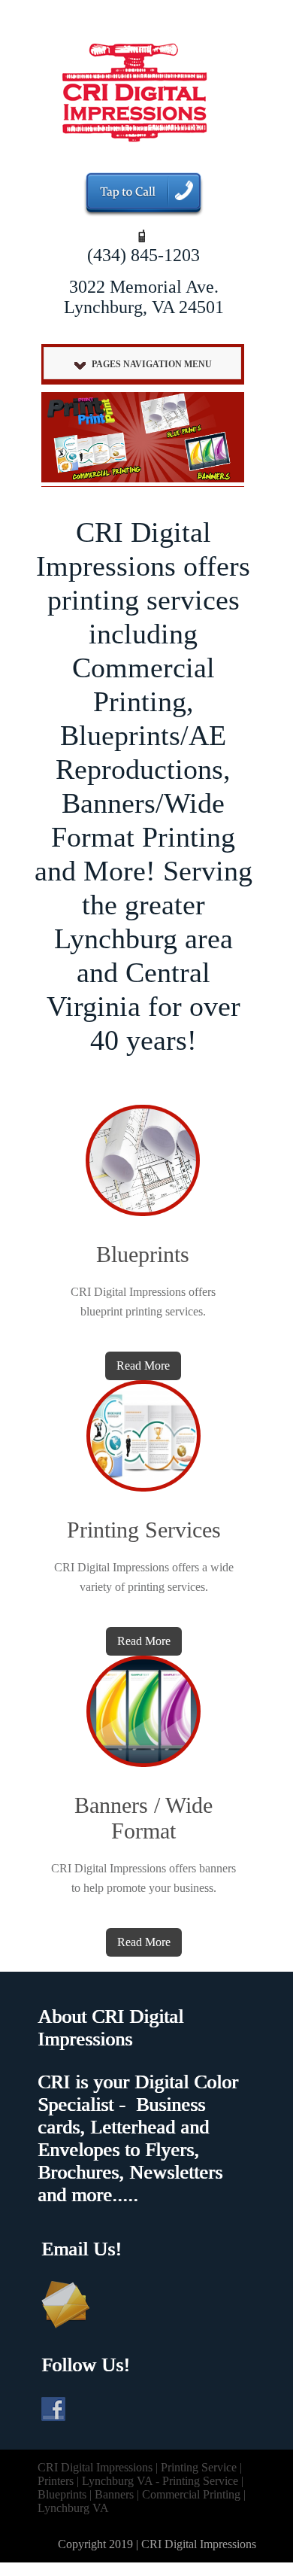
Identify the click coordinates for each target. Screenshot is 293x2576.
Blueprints (143, 1254)
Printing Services (144, 1530)
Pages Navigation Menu (152, 364)
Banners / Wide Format (143, 1818)
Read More (143, 1366)
